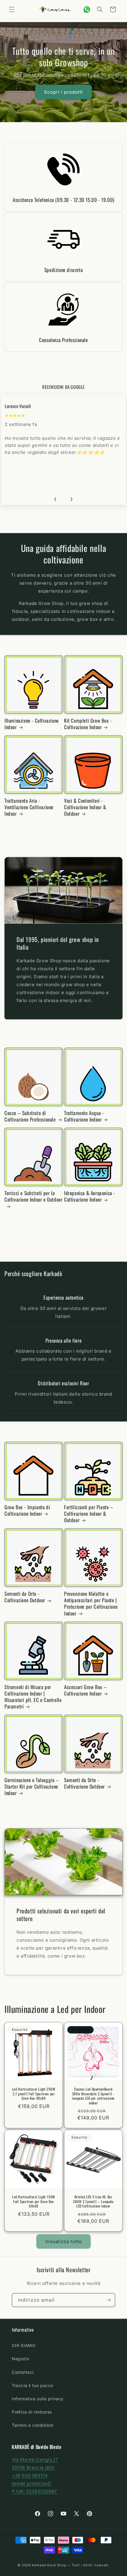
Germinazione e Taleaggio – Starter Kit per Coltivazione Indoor (32, 1787)
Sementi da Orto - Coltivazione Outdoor (25, 1597)
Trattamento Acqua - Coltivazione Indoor (84, 1116)
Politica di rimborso (32, 2412)
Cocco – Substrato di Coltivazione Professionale (30, 1116)
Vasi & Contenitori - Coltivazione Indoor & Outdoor (85, 807)
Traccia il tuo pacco (32, 2385)
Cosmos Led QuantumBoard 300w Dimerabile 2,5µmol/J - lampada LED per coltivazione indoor (93, 2096)
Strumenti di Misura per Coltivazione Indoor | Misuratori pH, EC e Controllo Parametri (33, 1697)
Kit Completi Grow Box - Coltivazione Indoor (88, 724)
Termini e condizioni (33, 2425)
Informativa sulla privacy (38, 2399)
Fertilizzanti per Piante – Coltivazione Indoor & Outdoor (89, 1514)
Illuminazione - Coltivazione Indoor (32, 724)
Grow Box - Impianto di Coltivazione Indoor (27, 1510)
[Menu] (12, 9)
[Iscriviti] (108, 2300)
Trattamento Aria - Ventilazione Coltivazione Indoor (29, 807)
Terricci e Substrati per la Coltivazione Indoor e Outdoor (33, 1196)
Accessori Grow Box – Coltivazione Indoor (86, 1690)
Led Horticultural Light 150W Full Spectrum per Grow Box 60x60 (34, 2201)
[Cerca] (100, 9)
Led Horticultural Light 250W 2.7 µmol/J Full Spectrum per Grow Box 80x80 (34, 2094)
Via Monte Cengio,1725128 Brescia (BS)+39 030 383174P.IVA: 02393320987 (35, 2475)
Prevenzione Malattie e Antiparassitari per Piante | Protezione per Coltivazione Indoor (91, 1603)
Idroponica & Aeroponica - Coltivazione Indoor (90, 1196)
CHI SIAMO (24, 2345)
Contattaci (23, 2372)
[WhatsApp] (87, 9)
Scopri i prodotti (63, 92)
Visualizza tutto (63, 2241)
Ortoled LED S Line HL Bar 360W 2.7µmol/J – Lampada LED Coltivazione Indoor (93, 2201)
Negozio (21, 2359)
